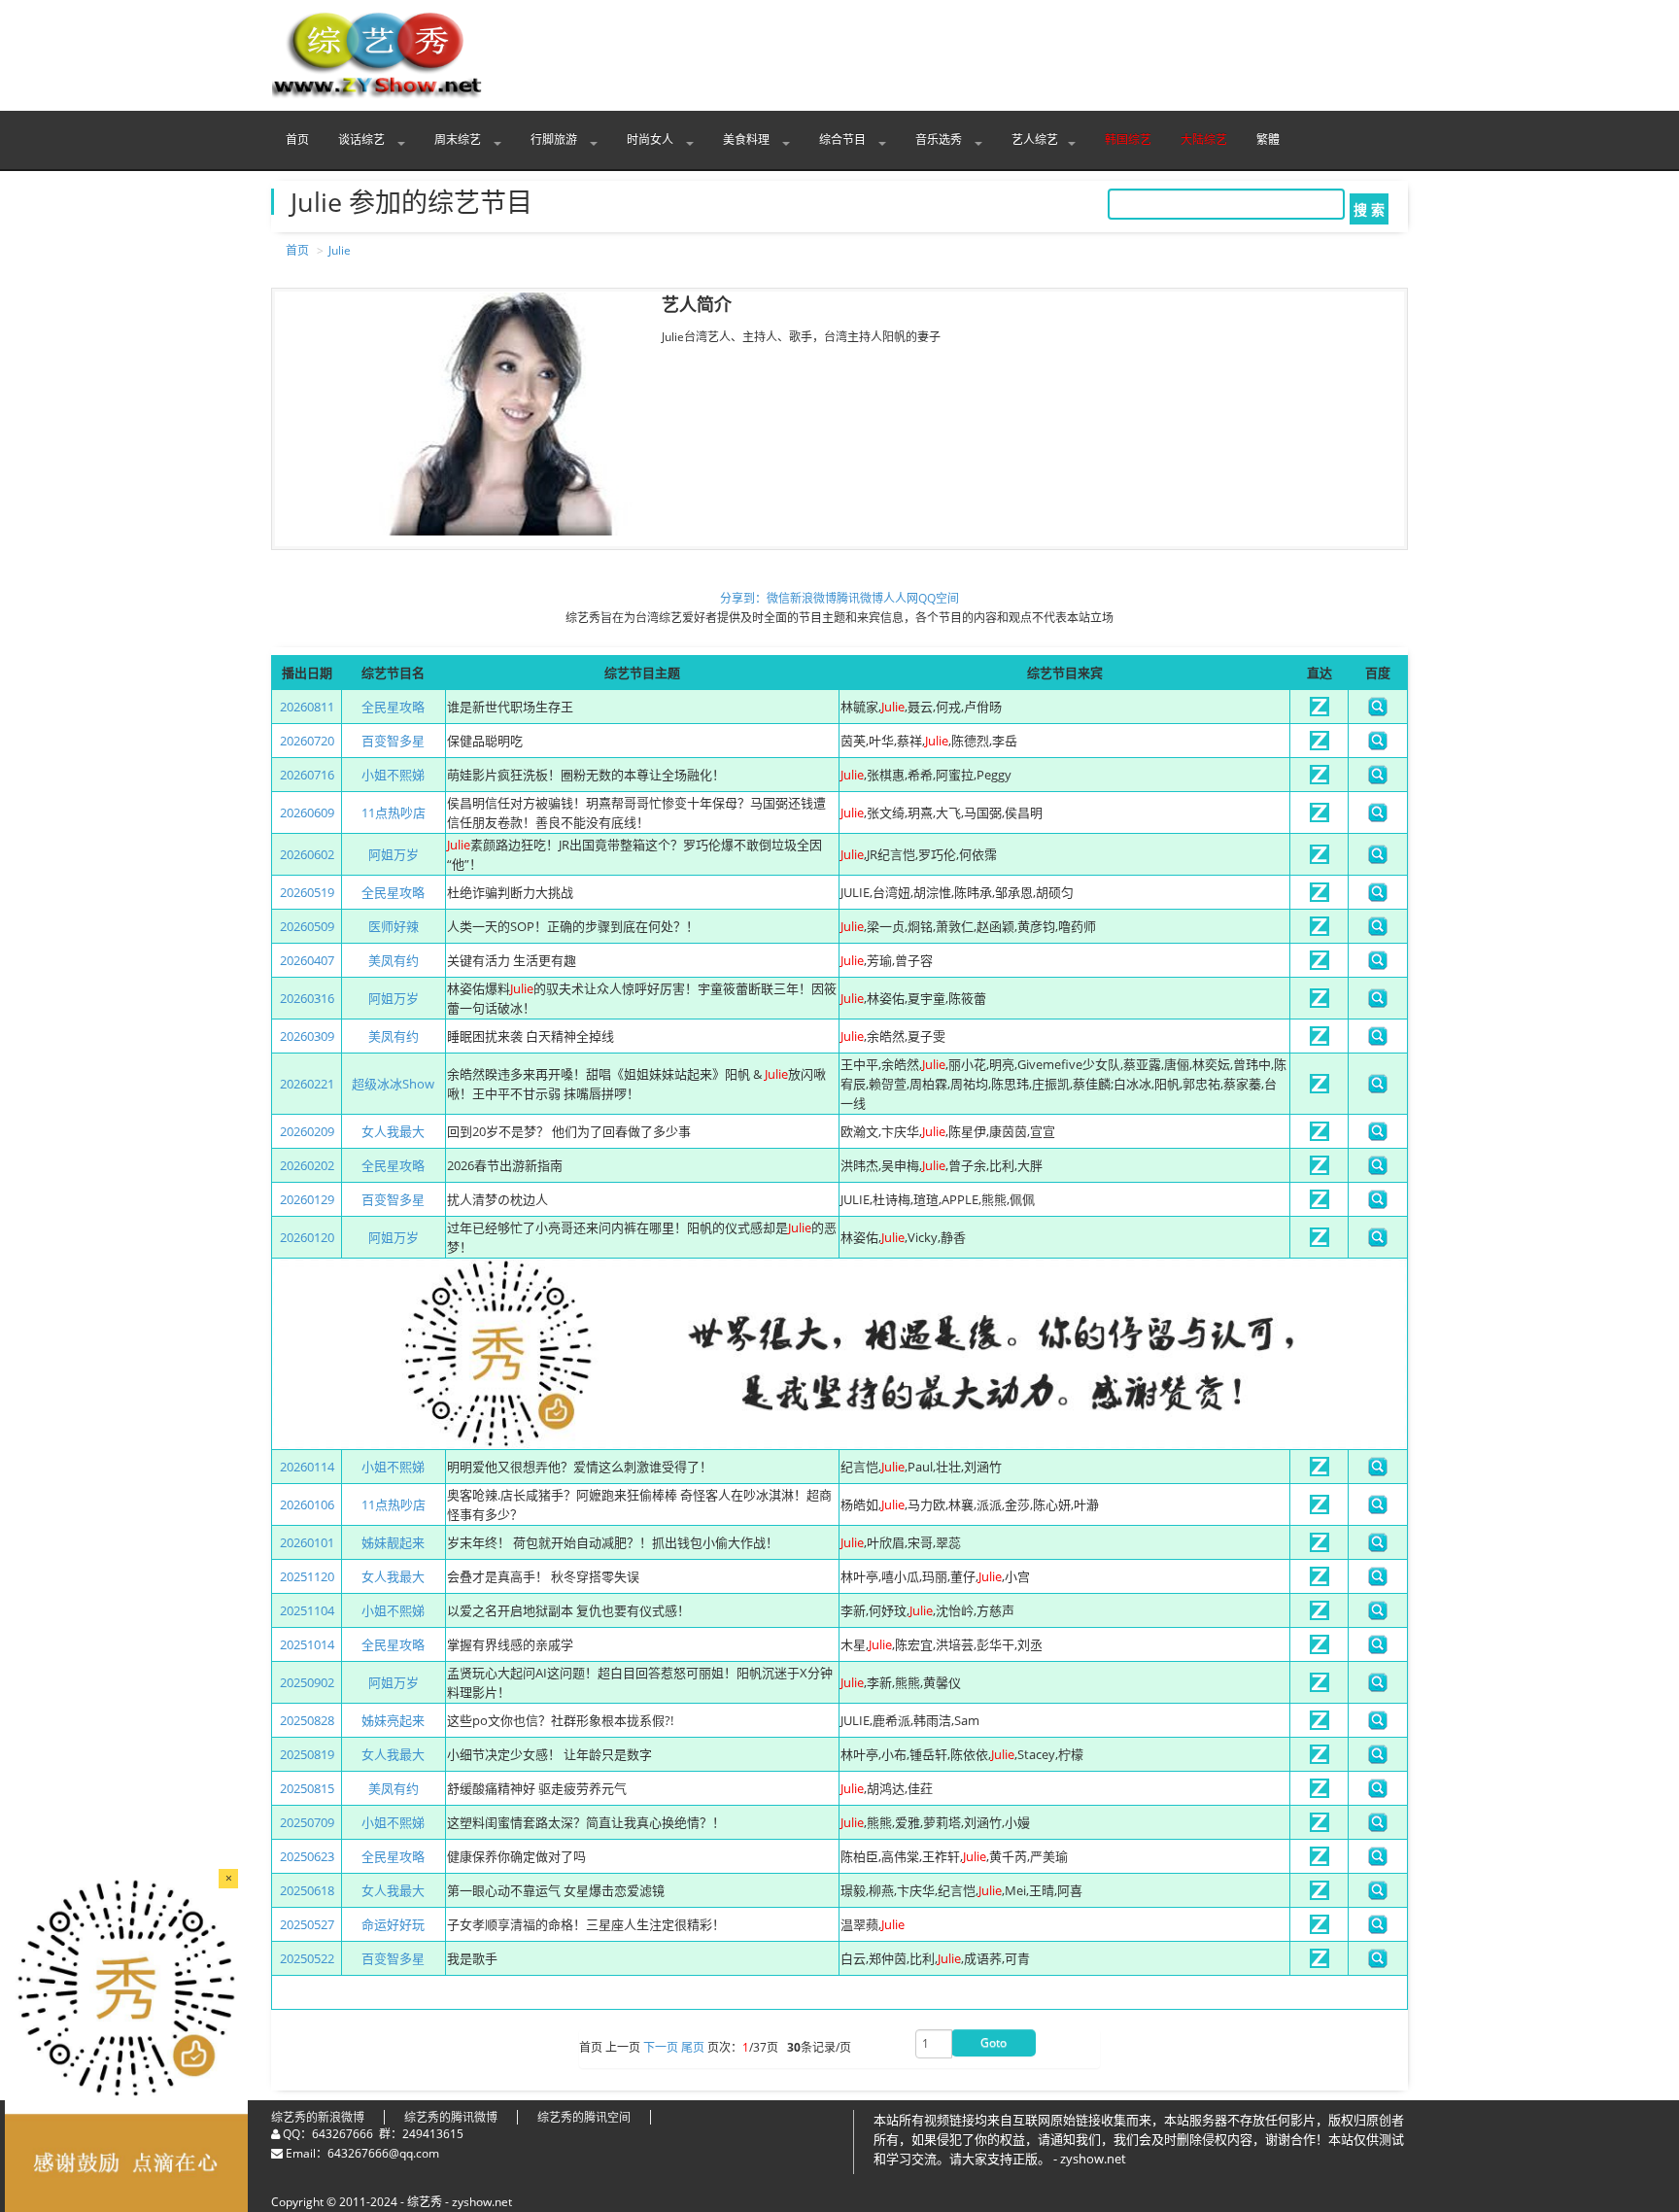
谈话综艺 (363, 139)
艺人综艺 (1035, 139)
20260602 (307, 854)
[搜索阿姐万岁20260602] (1378, 859)
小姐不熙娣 (393, 775)
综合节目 (844, 139)
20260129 (307, 1199)
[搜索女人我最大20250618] (1378, 1895)
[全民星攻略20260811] (1319, 711)
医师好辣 (394, 926)
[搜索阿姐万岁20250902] (1378, 1687)
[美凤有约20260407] (1319, 965)
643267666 (343, 2134)
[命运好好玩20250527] (1319, 1929)
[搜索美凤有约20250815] (1378, 1793)
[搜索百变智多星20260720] (1378, 745)
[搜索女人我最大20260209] (1378, 1136)
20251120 (307, 1576)
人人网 (901, 598)
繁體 (1268, 139)
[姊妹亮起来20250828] (1319, 1725)
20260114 (307, 1467)
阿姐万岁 (394, 854)
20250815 (307, 1788)
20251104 (307, 1610)
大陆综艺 (1204, 139)
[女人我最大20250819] (1319, 1759)
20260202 (307, 1165)
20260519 (307, 892)
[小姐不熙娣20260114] (1319, 1471)
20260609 (307, 812)
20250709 (307, 1822)
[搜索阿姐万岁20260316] (1378, 1003)
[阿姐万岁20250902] (1319, 1687)
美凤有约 (394, 960)
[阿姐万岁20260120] (1319, 1242)
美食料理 (748, 139)
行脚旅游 (555, 139)
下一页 (661, 2048)
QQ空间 (939, 598)
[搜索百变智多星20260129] (1378, 1204)
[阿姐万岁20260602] (1319, 859)
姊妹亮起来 (393, 1720)
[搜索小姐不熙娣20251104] (1378, 1615)
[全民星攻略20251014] (1319, 1649)
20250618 (307, 1890)
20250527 (307, 1924)
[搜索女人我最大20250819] (1378, 1759)
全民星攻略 (393, 707)
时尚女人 (651, 139)
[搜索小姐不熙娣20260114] (1378, 1471)
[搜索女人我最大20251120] (1378, 1581)
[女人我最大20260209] (1319, 1136)
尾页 (693, 2048)
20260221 (307, 1084)
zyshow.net (482, 2202)
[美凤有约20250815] (1319, 1793)
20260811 (307, 707)
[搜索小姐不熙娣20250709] (1378, 1827)
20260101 (307, 1542)
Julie (340, 250)
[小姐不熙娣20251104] (1319, 1615)
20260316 (307, 998)
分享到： (743, 598)
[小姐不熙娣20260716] (1319, 779)
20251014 (307, 1644)
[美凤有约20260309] (1319, 1041)
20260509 (307, 926)
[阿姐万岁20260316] (1319, 1003)
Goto (994, 2042)
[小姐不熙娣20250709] (1319, 1827)
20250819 (307, 1754)
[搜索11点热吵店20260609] (1378, 817)
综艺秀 (425, 2202)
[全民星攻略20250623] (1319, 1861)
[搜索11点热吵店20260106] (1378, 1509)
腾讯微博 (860, 598)
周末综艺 (459, 139)
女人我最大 (393, 1131)
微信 (778, 598)
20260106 (307, 1504)
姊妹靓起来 (393, 1542)
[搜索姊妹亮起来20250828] (1378, 1725)
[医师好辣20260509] (1319, 931)
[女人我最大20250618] (1319, 1895)
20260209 (307, 1131)
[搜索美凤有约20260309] (1378, 1041)
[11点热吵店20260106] (1319, 1509)
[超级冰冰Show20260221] (1319, 1089)
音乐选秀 (940, 139)
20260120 (307, 1237)
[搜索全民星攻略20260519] (1378, 897)
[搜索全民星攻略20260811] (1378, 711)
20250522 (307, 1958)
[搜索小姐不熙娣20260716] (1378, 779)
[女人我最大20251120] (1319, 1581)
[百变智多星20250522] (1319, 1963)
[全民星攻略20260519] (1319, 897)
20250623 (307, 1856)
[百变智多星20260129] (1319, 1204)
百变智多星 (393, 741)
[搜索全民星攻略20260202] (1378, 1170)
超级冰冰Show (393, 1084)
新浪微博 (813, 598)
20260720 (307, 741)
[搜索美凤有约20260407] (1378, 965)
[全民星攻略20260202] (1319, 1170)
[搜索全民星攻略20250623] (1378, 1861)
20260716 (307, 775)
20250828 (307, 1720)
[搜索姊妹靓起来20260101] (1378, 1547)
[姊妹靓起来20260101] (1319, 1547)
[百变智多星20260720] (1319, 745)
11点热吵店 (394, 812)
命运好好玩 (393, 1924)
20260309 (307, 1036)
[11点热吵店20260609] (1319, 817)
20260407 (307, 960)
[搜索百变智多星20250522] (1378, 1963)
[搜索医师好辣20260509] (1378, 931)
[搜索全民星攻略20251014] (1378, 1649)
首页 (297, 139)
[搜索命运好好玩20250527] (1378, 1929)
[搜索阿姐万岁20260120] (1378, 1242)
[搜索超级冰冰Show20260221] (1378, 1089)
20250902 (307, 1682)
